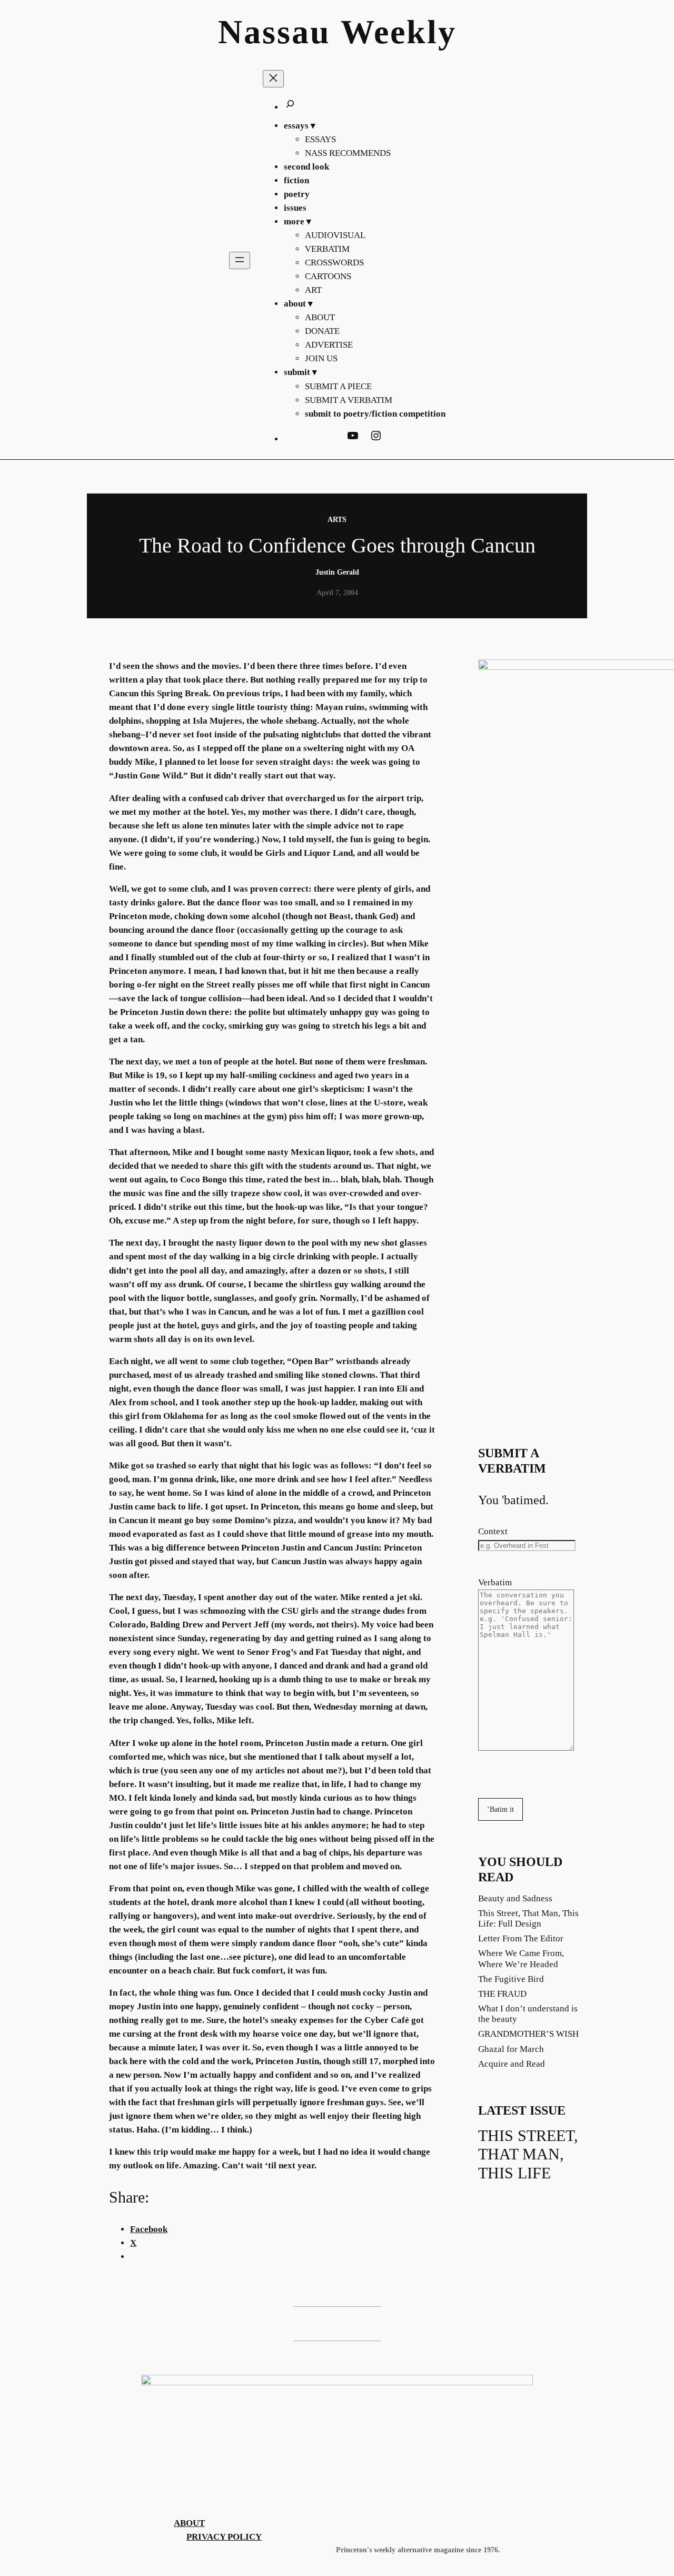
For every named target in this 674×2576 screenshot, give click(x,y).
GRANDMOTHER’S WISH (528, 2034)
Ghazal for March (511, 2049)
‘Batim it (500, 1809)
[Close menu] (273, 79)
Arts (337, 519)
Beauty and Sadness (515, 1898)
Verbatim (495, 1582)
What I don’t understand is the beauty (528, 2014)
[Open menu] (240, 260)
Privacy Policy (224, 2537)
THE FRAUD (502, 1994)
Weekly (399, 32)
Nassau (274, 32)
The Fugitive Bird (511, 1979)
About (189, 2523)
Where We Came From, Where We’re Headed (521, 1958)
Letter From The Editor (521, 1938)
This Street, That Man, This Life (528, 2154)
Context (493, 1531)
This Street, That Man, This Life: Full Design (528, 1918)
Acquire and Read (512, 2064)
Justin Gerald (337, 572)
